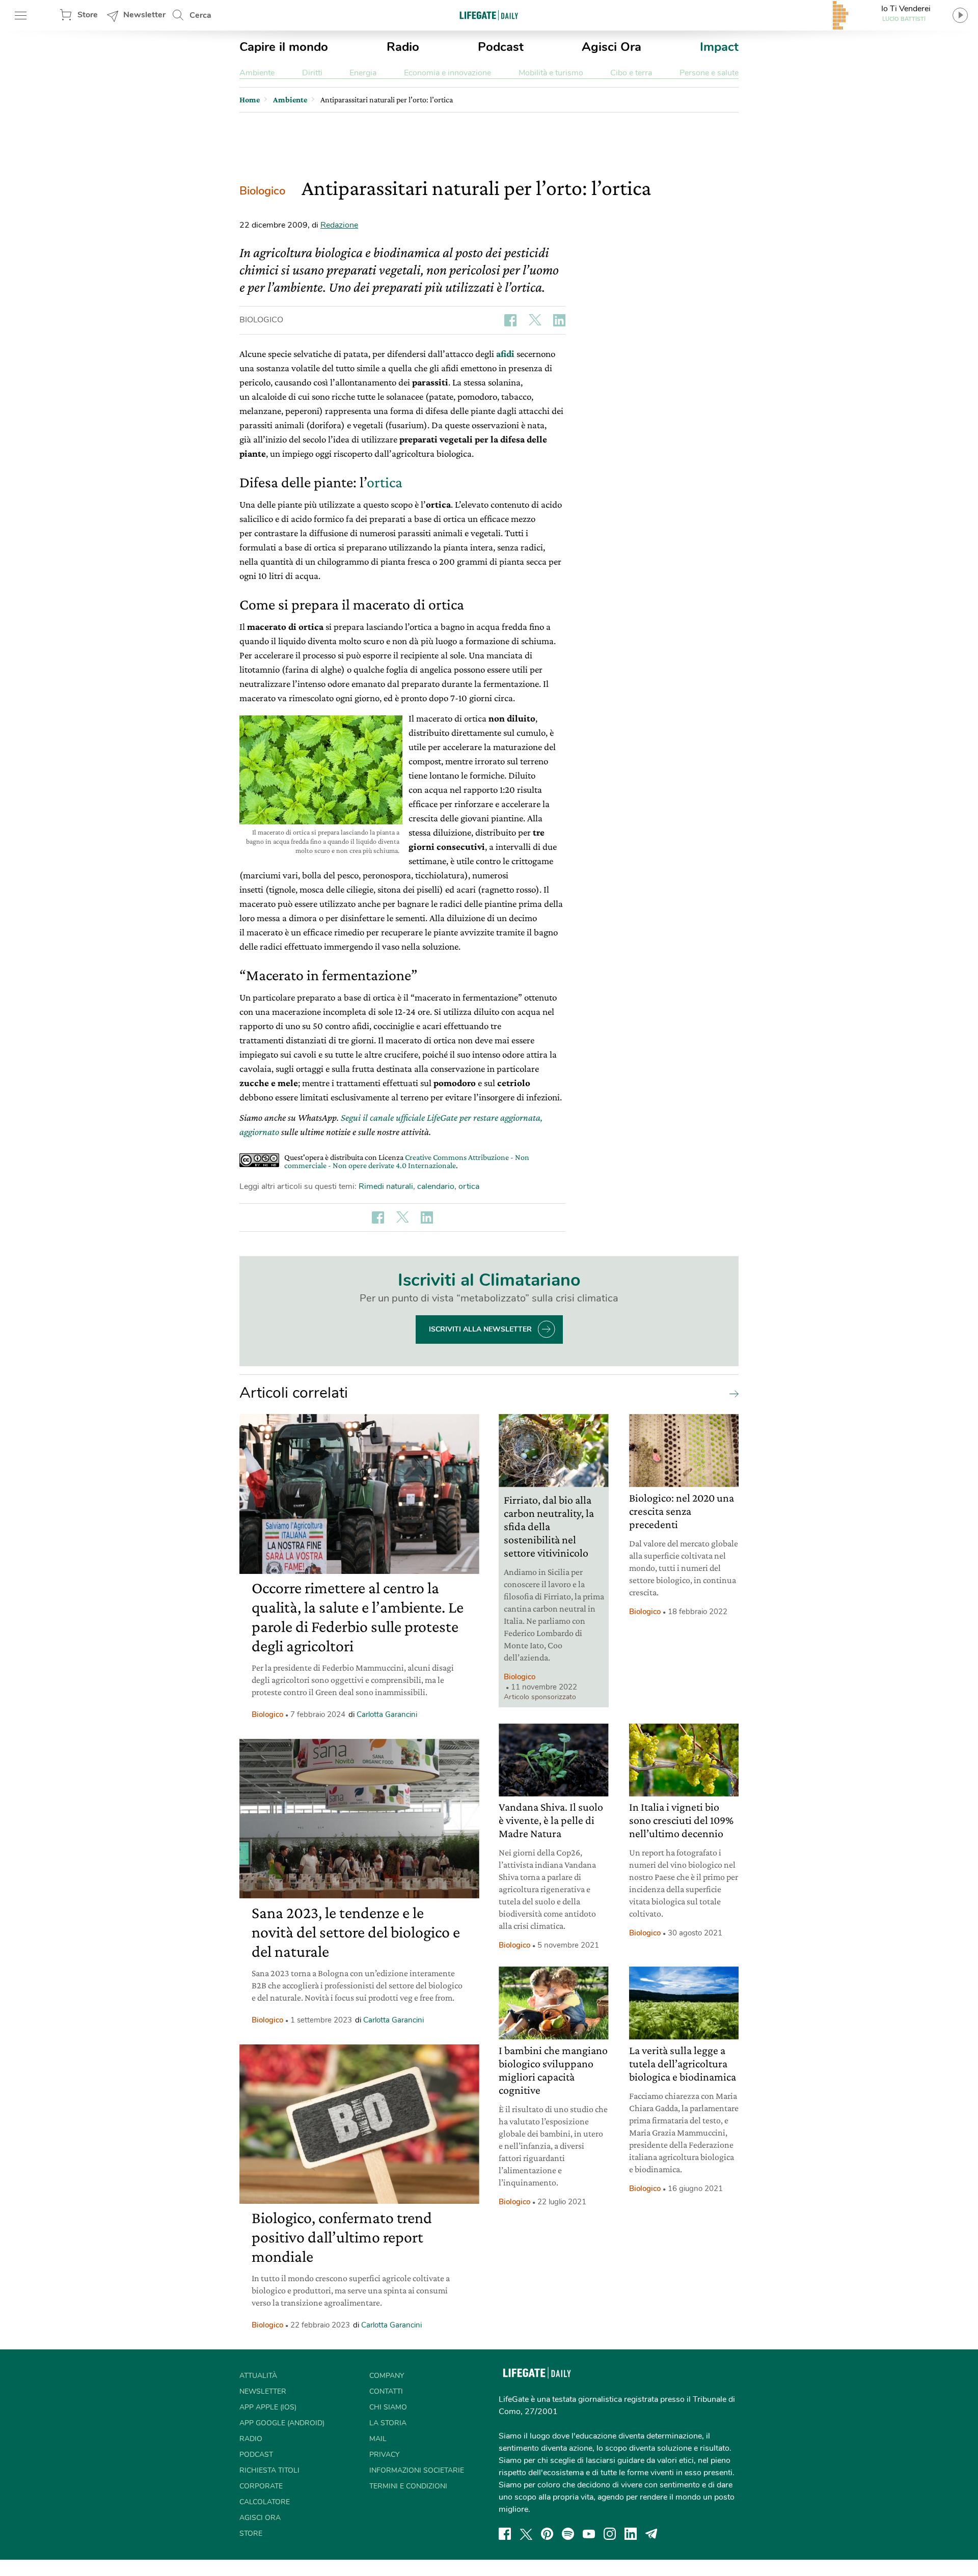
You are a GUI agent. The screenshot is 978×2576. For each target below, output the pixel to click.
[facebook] (505, 2534)
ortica (385, 482)
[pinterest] (547, 2534)
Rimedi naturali (386, 1186)
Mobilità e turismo (551, 73)
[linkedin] (631, 2534)
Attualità (258, 2376)
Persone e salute (709, 73)
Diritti (312, 73)
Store (88, 15)
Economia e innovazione (447, 73)
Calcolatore (265, 2502)
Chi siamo (388, 2407)
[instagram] (610, 2534)
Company (387, 2376)
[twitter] (526, 2534)
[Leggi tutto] (731, 1393)
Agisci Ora (612, 47)
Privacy (384, 2455)
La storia (388, 2423)
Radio (403, 47)
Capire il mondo (284, 47)
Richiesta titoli (269, 2470)
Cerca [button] (200, 15)
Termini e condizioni (408, 2486)
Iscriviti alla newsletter (480, 1329)
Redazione (339, 225)
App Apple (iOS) (268, 2407)
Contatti (386, 2391)
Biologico (262, 191)
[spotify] (568, 2534)
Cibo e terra (631, 73)
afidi (505, 354)
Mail (378, 2439)
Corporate (261, 2486)
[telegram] (651, 2534)
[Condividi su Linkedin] (559, 320)
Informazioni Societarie (417, 2470)
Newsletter (144, 15)
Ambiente (257, 73)
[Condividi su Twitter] (535, 320)
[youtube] (589, 2534)
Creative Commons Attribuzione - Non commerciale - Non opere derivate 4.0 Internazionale (407, 1161)
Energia (363, 73)
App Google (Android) (282, 2423)
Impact (719, 47)
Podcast (501, 47)
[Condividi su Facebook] (510, 320)
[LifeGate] (489, 15)
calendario (436, 1186)
